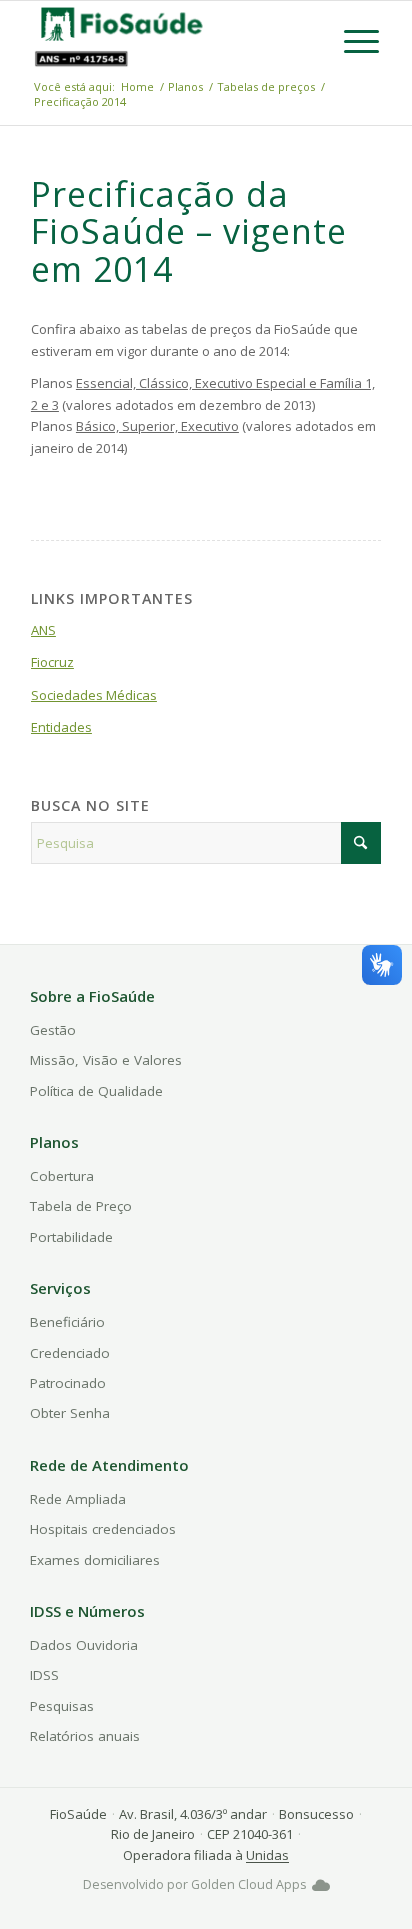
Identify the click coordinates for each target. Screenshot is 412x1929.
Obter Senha (70, 1413)
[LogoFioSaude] (121, 23)
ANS (43, 630)
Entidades (61, 727)
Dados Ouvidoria (84, 1645)
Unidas (267, 1855)
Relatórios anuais (85, 1736)
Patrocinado (68, 1383)
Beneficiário (67, 1322)
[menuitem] (351, 41)
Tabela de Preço (81, 1206)
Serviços (60, 1288)
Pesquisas (62, 1706)
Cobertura (62, 1176)
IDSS (44, 1675)
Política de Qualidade (96, 1091)
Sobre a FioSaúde (92, 996)
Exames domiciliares (95, 1560)
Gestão (53, 1030)
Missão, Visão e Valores (106, 1060)
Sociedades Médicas (94, 695)
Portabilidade (71, 1237)
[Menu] (351, 41)
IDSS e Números (87, 1611)
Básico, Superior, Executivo (157, 426)
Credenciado (70, 1353)
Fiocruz (52, 662)
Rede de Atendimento (109, 1465)
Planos (54, 1142)
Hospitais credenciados (103, 1529)
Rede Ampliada (78, 1499)
